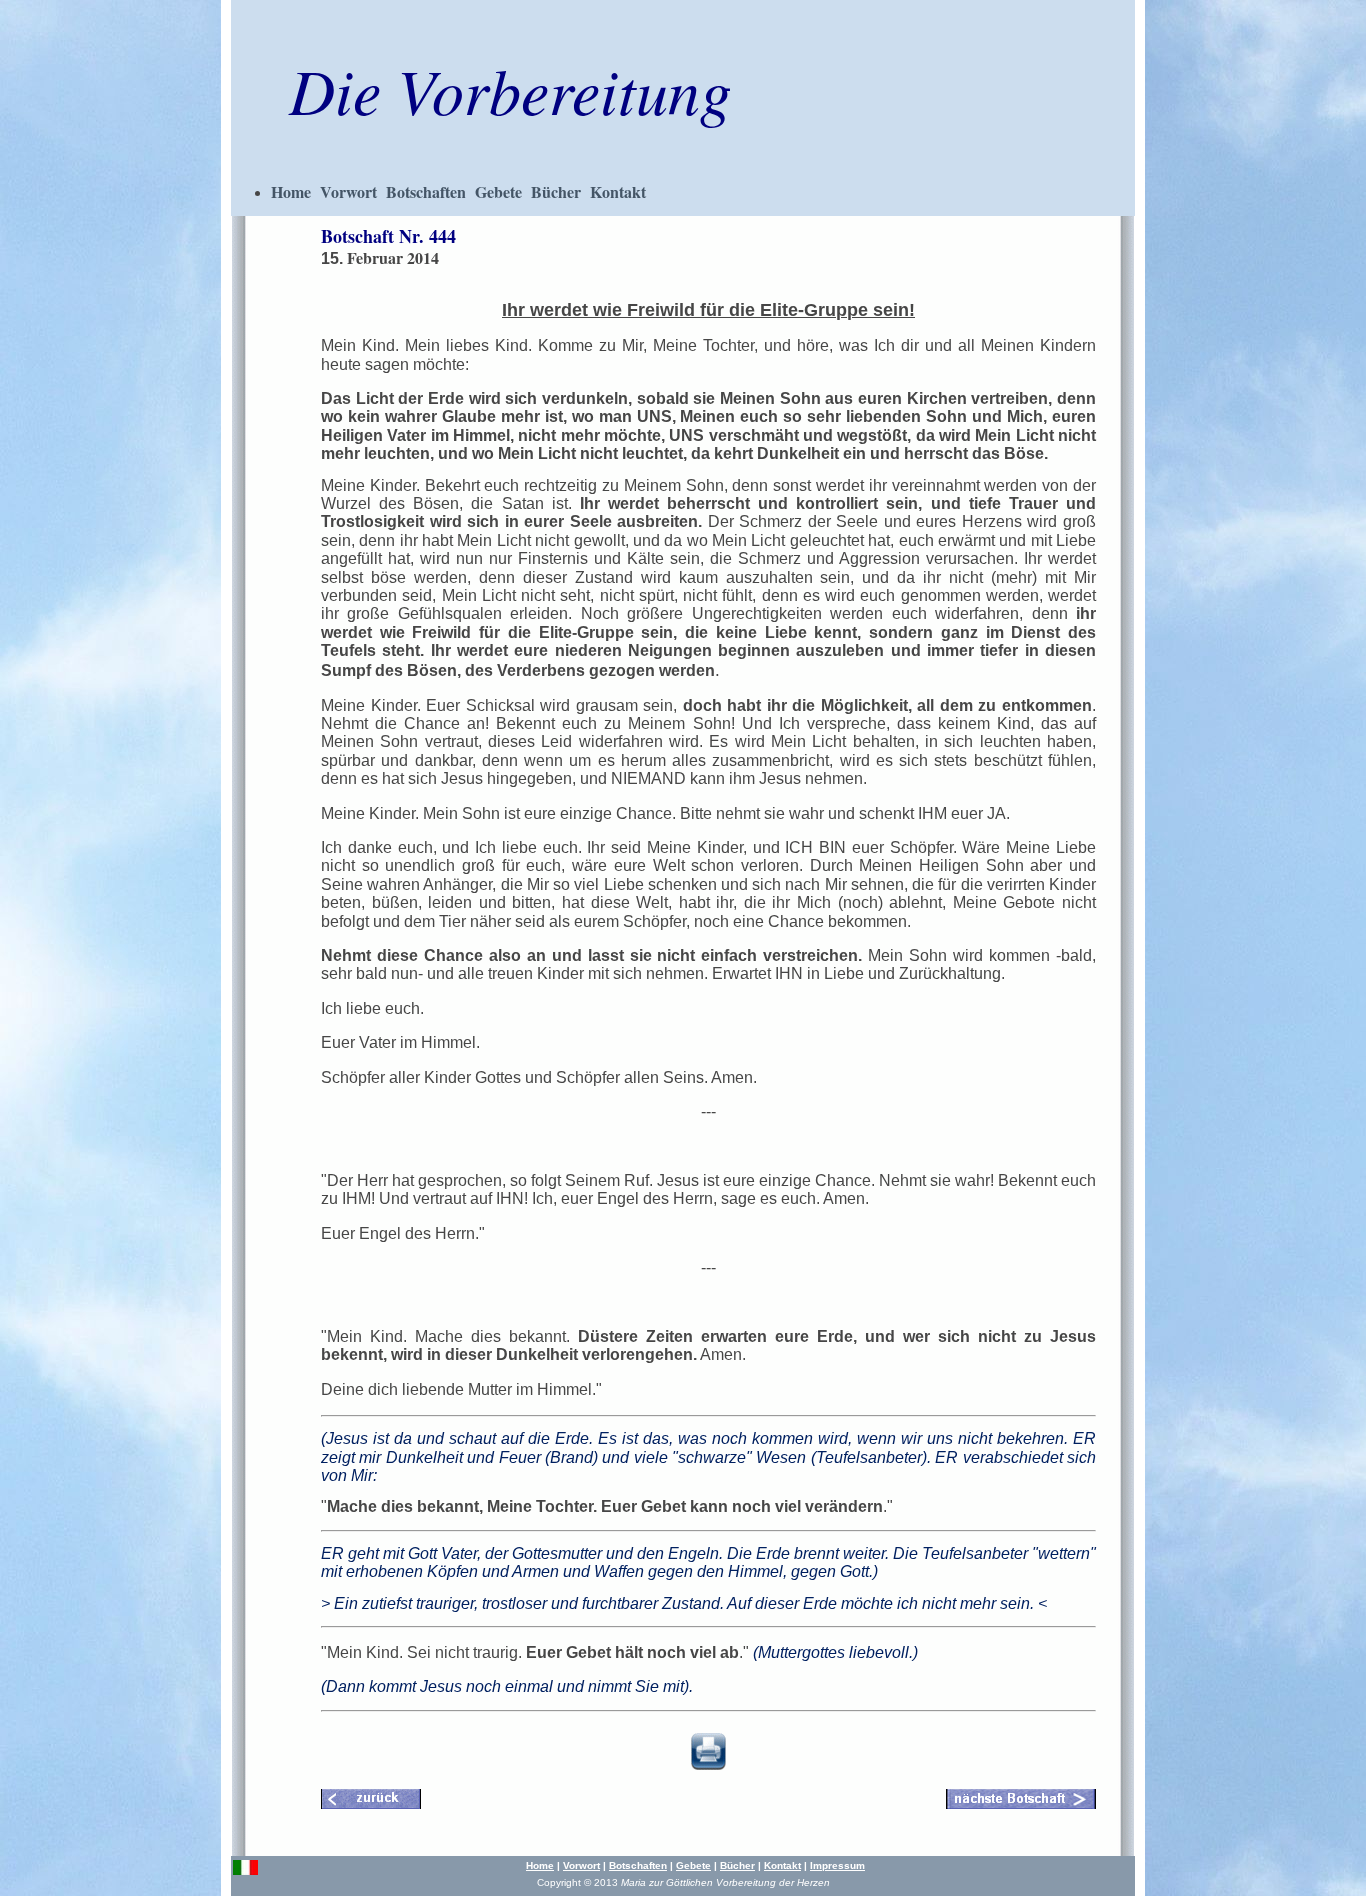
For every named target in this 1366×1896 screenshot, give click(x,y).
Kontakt (618, 191)
